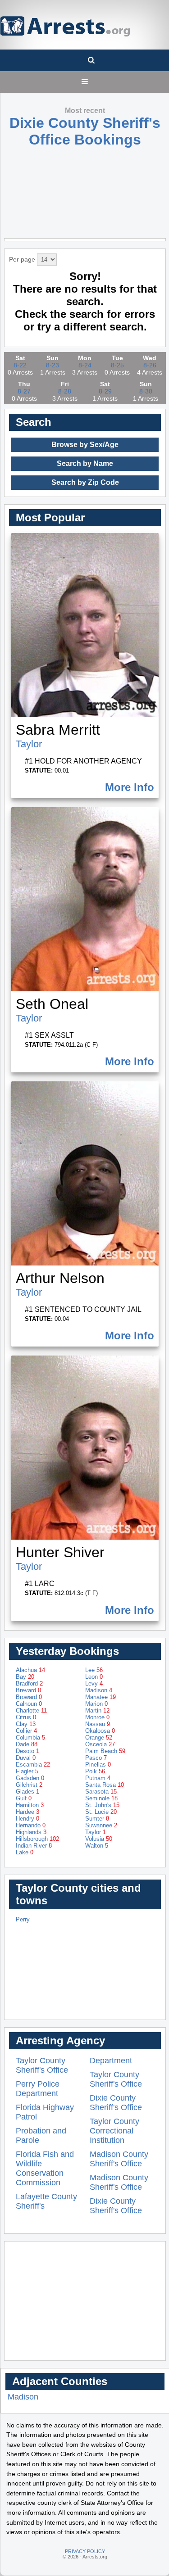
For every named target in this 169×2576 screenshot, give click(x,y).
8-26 (150, 365)
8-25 (117, 365)
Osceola (100, 1744)
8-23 (53, 365)
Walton (97, 1846)
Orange (99, 1738)
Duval (26, 1758)
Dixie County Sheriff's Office (116, 2103)
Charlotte (31, 1711)
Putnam (98, 1778)
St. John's (102, 1805)
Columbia (30, 1738)
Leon (94, 1677)
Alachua (30, 1670)
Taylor (29, 744)
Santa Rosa (105, 1785)
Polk (95, 1771)
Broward (29, 1697)
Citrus (26, 1717)
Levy (94, 1683)
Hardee (27, 1812)
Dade (27, 1744)
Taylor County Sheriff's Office (42, 2065)
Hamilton (30, 1805)
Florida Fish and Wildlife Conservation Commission (45, 2168)
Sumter (97, 1819)
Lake (25, 1852)
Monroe (97, 1717)
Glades (27, 1792)
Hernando (31, 1825)
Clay (26, 1724)
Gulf (24, 1798)
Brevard (28, 1690)
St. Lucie (101, 1812)
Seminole (101, 1798)
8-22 (20, 365)
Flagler (27, 1771)
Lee (94, 1670)
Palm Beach (105, 1751)
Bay (25, 1677)
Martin (97, 1711)
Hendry (27, 1819)
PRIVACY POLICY (85, 2551)
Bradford (29, 1683)
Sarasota (101, 1792)
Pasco (96, 1758)
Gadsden (30, 1778)
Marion (96, 1704)
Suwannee (101, 1825)
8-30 (146, 391)
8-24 (85, 365)
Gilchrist (29, 1785)
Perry (23, 1919)
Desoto (27, 1751)
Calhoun (29, 1704)
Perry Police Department (38, 2089)
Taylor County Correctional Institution (114, 2131)
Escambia (33, 1765)
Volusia (99, 1839)
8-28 (65, 391)
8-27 (24, 391)
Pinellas (98, 1765)
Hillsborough (37, 1839)
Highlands (31, 1832)
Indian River (34, 1846)
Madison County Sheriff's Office (119, 2159)
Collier (26, 1731)
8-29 (105, 391)
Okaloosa (100, 1731)
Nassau (98, 1724)
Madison (99, 1690)
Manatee (100, 1697)
